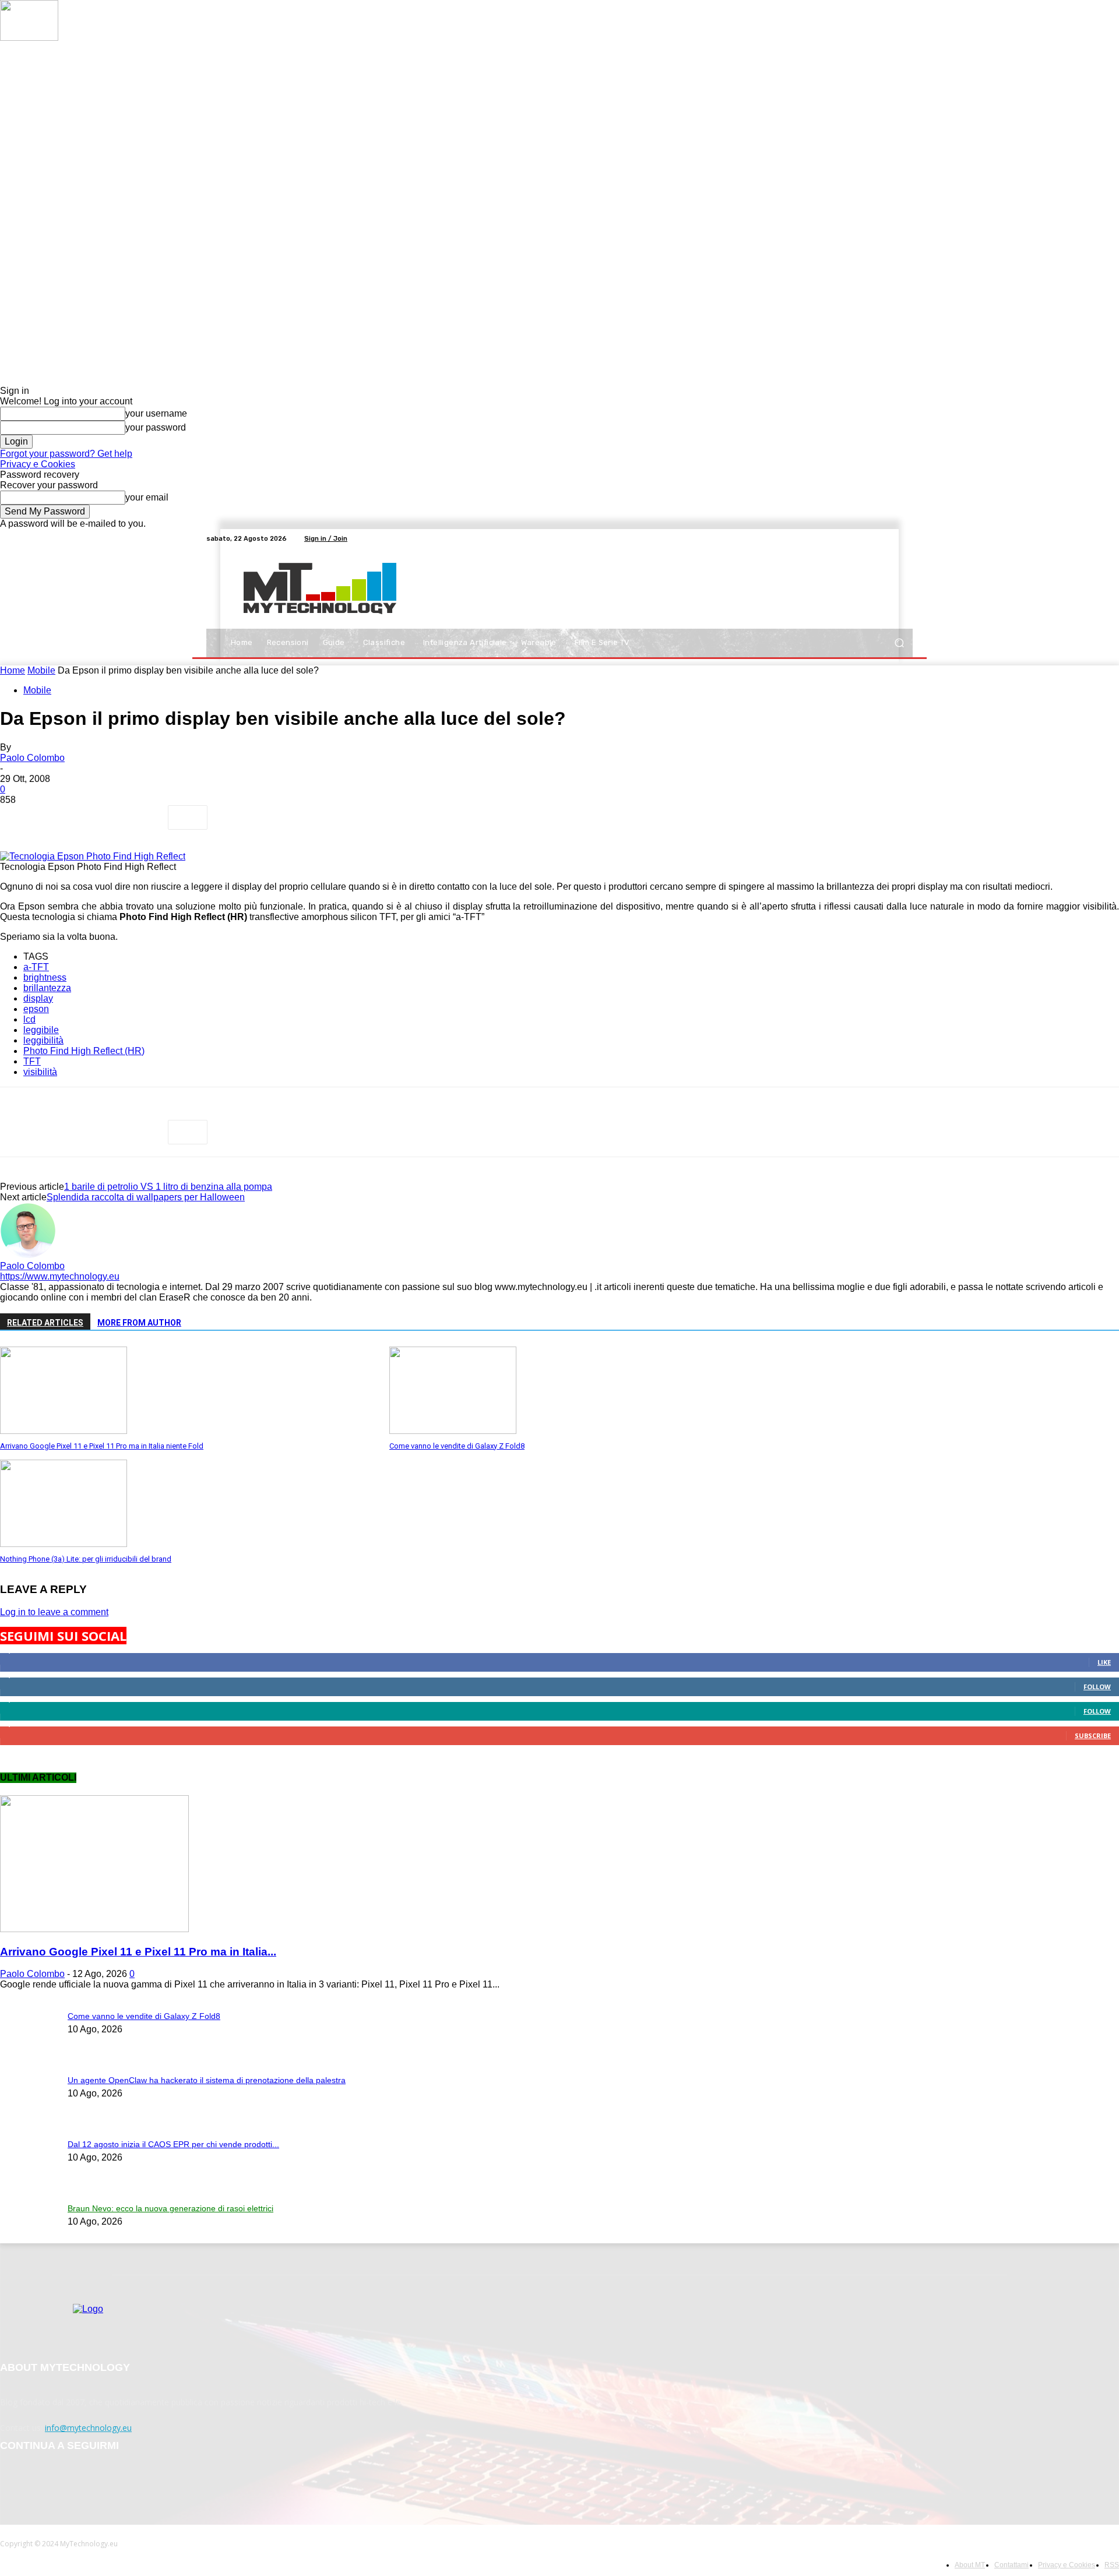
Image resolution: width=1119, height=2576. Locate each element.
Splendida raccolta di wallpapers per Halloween (146, 1197)
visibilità (40, 1072)
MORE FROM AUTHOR (139, 1323)
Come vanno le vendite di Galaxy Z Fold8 (457, 1446)
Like (1104, 1662)
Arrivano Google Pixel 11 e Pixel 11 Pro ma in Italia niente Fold (102, 1446)
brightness (45, 977)
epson (36, 1009)
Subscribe (1093, 1735)
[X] (61, 817)
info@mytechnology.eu (88, 2428)
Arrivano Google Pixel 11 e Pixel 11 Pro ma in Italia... (138, 1952)
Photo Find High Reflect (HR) (84, 1051)
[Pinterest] (103, 817)
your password (156, 427)
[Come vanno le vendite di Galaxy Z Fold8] (453, 1431)
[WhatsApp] (145, 817)
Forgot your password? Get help (66, 454)
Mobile (41, 670)
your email (147, 497)
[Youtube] (906, 538)
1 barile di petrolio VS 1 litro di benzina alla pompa (168, 1187)
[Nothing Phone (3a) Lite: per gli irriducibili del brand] (64, 1544)
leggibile (41, 1030)
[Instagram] (878, 538)
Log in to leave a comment (54, 1612)
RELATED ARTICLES (45, 1323)
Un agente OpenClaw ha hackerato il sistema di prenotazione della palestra (207, 2080)
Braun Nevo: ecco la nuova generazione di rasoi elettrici (170, 2208)
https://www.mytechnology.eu (60, 1276)
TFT (32, 1061)
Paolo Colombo (32, 758)
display (38, 998)
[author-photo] (28, 1255)
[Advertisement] (661, 589)
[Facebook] (864, 538)
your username (156, 413)
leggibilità (43, 1040)
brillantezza (47, 988)
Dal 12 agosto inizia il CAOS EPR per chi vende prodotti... (173, 2144)
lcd (29, 1019)
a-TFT (36, 967)
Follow (1097, 1687)
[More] (188, 817)
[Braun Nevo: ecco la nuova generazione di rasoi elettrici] (29, 38)
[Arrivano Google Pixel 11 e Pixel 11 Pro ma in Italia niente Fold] (64, 1431)
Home (13, 670)
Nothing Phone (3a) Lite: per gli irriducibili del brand (86, 1559)
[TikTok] (892, 538)
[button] (899, 643)
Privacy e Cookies (38, 464)
